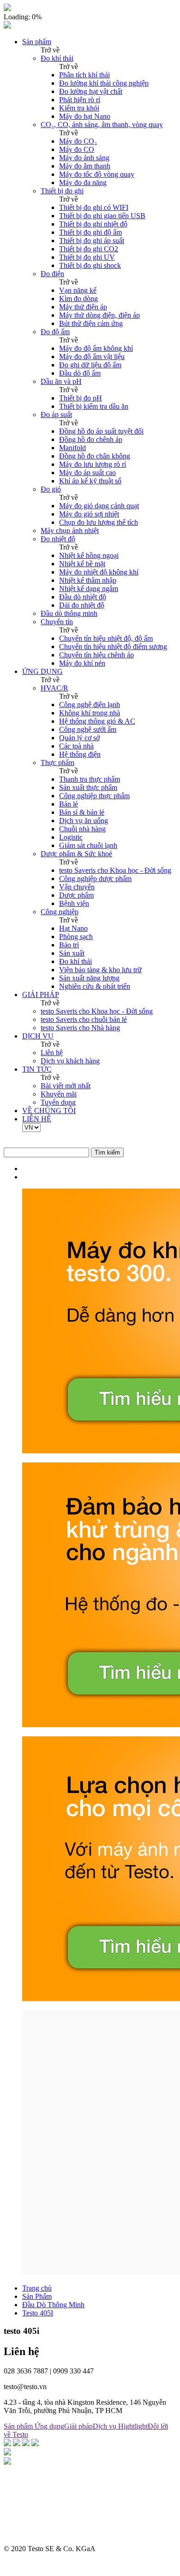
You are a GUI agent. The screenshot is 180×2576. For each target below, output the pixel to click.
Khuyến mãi (59, 1094)
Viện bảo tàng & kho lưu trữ (100, 970)
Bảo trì (69, 945)
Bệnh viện (74, 903)
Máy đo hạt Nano (85, 116)
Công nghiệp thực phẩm (94, 796)
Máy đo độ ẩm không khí (96, 348)
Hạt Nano (73, 928)
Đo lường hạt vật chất (91, 91)
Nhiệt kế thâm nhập (88, 580)
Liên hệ (52, 1053)
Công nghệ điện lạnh (90, 705)
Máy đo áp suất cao (87, 473)
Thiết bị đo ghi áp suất (92, 241)
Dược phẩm (76, 895)
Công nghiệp (60, 912)
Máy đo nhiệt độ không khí (99, 572)
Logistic (71, 837)
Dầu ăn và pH (61, 381)
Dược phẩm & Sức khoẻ (76, 854)
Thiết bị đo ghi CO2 (89, 249)
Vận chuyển (77, 887)
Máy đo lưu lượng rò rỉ (93, 464)
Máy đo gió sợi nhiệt (89, 514)
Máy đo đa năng (83, 183)
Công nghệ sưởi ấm (88, 729)
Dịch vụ (105, 2426)
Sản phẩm (37, 42)
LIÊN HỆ (37, 1119)
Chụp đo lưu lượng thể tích (99, 522)
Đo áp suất (56, 415)
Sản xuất (72, 953)
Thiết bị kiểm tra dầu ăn (94, 406)
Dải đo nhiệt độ (82, 605)
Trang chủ (37, 2288)
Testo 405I (38, 2313)
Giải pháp (78, 2426)
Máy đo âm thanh (85, 166)
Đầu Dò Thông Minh (53, 2305)
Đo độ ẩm (55, 332)
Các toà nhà (76, 746)
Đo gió (51, 489)
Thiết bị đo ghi (62, 191)
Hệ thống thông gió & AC (97, 721)
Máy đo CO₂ (78, 141)
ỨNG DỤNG (42, 671)
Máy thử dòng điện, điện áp (99, 315)
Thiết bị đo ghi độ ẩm (90, 232)
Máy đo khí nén (82, 663)
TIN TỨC (37, 1069)
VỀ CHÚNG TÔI (49, 1111)
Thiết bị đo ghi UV (87, 257)
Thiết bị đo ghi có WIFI (94, 207)
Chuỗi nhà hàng (82, 829)
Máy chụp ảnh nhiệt (70, 531)
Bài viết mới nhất (66, 1086)
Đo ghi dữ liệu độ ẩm (90, 365)
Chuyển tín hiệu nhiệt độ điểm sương (113, 647)
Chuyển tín (57, 622)
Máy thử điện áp (83, 307)
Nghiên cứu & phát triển (95, 986)
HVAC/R (54, 688)
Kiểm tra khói (79, 108)
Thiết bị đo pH (81, 398)
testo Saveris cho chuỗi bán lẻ (84, 1019)
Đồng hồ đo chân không (95, 456)
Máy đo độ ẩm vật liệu (92, 357)
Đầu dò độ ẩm (80, 373)
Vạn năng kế (78, 290)
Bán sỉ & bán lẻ (82, 812)
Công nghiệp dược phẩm (95, 879)
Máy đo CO (77, 149)
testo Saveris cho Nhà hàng (80, 1028)
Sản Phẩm (37, 2296)
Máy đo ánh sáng (84, 158)
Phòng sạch (76, 937)
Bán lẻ (69, 804)
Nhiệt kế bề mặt (82, 564)
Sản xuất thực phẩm (88, 787)
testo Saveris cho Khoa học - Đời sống (115, 870)
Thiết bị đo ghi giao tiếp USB (102, 216)
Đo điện (52, 274)
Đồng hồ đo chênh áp (91, 439)
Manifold (72, 448)
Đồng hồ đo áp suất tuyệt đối (101, 431)
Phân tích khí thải (84, 75)
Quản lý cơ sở (79, 738)
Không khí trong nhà (90, 713)
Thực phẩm (57, 763)
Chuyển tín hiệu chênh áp (96, 655)
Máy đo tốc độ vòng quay (97, 174)
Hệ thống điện (80, 754)
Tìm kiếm (107, 1152)
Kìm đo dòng (78, 299)
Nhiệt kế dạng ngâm (89, 589)
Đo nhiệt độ (58, 539)
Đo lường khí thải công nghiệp (104, 83)
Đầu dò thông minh (69, 613)
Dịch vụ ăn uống (84, 821)
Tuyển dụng (58, 1102)
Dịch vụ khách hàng (70, 1061)
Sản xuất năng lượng (89, 978)
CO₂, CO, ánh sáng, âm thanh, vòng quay (102, 125)
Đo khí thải (57, 58)
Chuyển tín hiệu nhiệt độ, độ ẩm (106, 638)
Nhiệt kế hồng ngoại (89, 555)
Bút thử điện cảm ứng (91, 323)
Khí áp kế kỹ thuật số (90, 481)
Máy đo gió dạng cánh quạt (99, 506)
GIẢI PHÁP (41, 995)
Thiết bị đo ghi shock (90, 265)
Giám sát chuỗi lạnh (88, 845)
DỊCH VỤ (38, 1036)
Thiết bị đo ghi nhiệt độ (93, 224)
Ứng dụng (49, 2426)
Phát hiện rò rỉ (80, 100)
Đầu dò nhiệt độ (83, 597)
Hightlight (133, 2426)
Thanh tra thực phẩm (90, 779)
